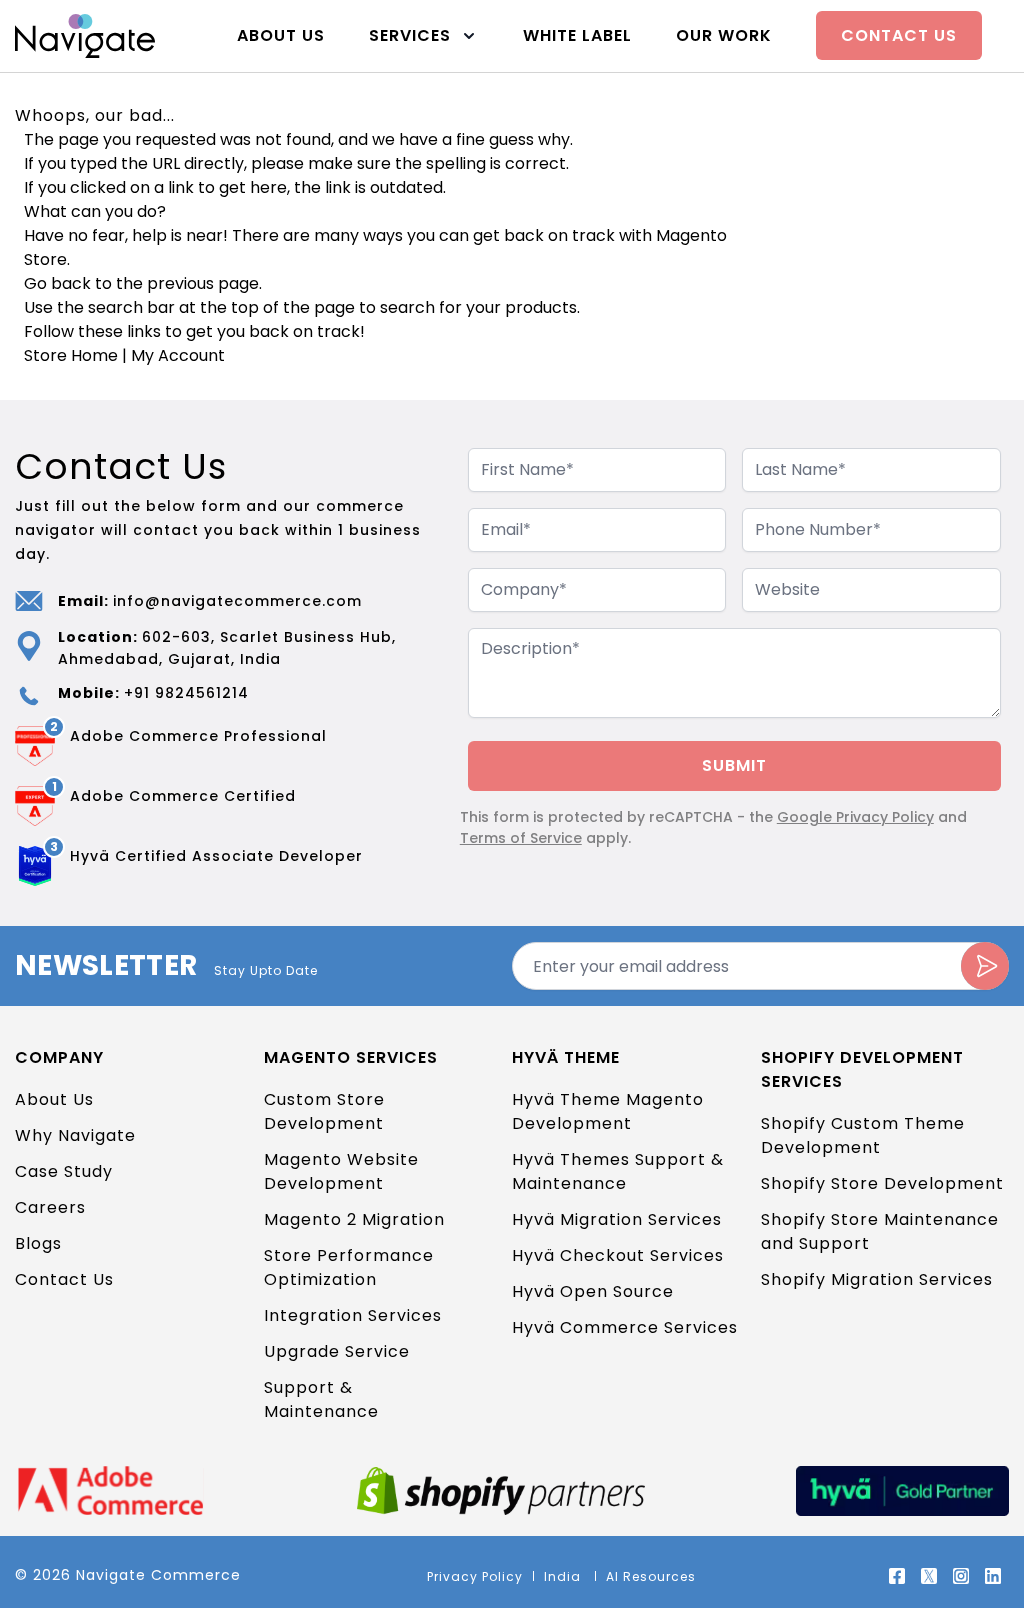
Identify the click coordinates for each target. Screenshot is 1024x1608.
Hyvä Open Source (593, 1291)
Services (410, 35)
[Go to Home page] (85, 35)
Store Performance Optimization (349, 1267)
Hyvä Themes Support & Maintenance (618, 1171)
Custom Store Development (324, 1111)
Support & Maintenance (321, 1399)
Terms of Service (521, 838)
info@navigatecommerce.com (237, 601)
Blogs (38, 1243)
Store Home (71, 355)
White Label (577, 35)
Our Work (724, 35)
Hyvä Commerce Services (625, 1327)
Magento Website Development (341, 1171)
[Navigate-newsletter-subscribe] (985, 966)
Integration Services (353, 1315)
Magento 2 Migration (354, 1219)
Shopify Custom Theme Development (863, 1135)
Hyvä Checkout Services (618, 1255)
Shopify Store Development (882, 1183)
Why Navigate (75, 1135)
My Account (178, 355)
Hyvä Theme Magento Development (608, 1111)
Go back (57, 283)
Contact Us (899, 35)
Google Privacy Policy (855, 817)
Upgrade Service (337, 1351)
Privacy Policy (475, 1576)
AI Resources (651, 1576)
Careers (50, 1207)
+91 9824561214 (186, 693)
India (564, 1576)
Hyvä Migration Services (617, 1219)
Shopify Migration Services (877, 1279)
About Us (281, 35)
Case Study (64, 1171)
